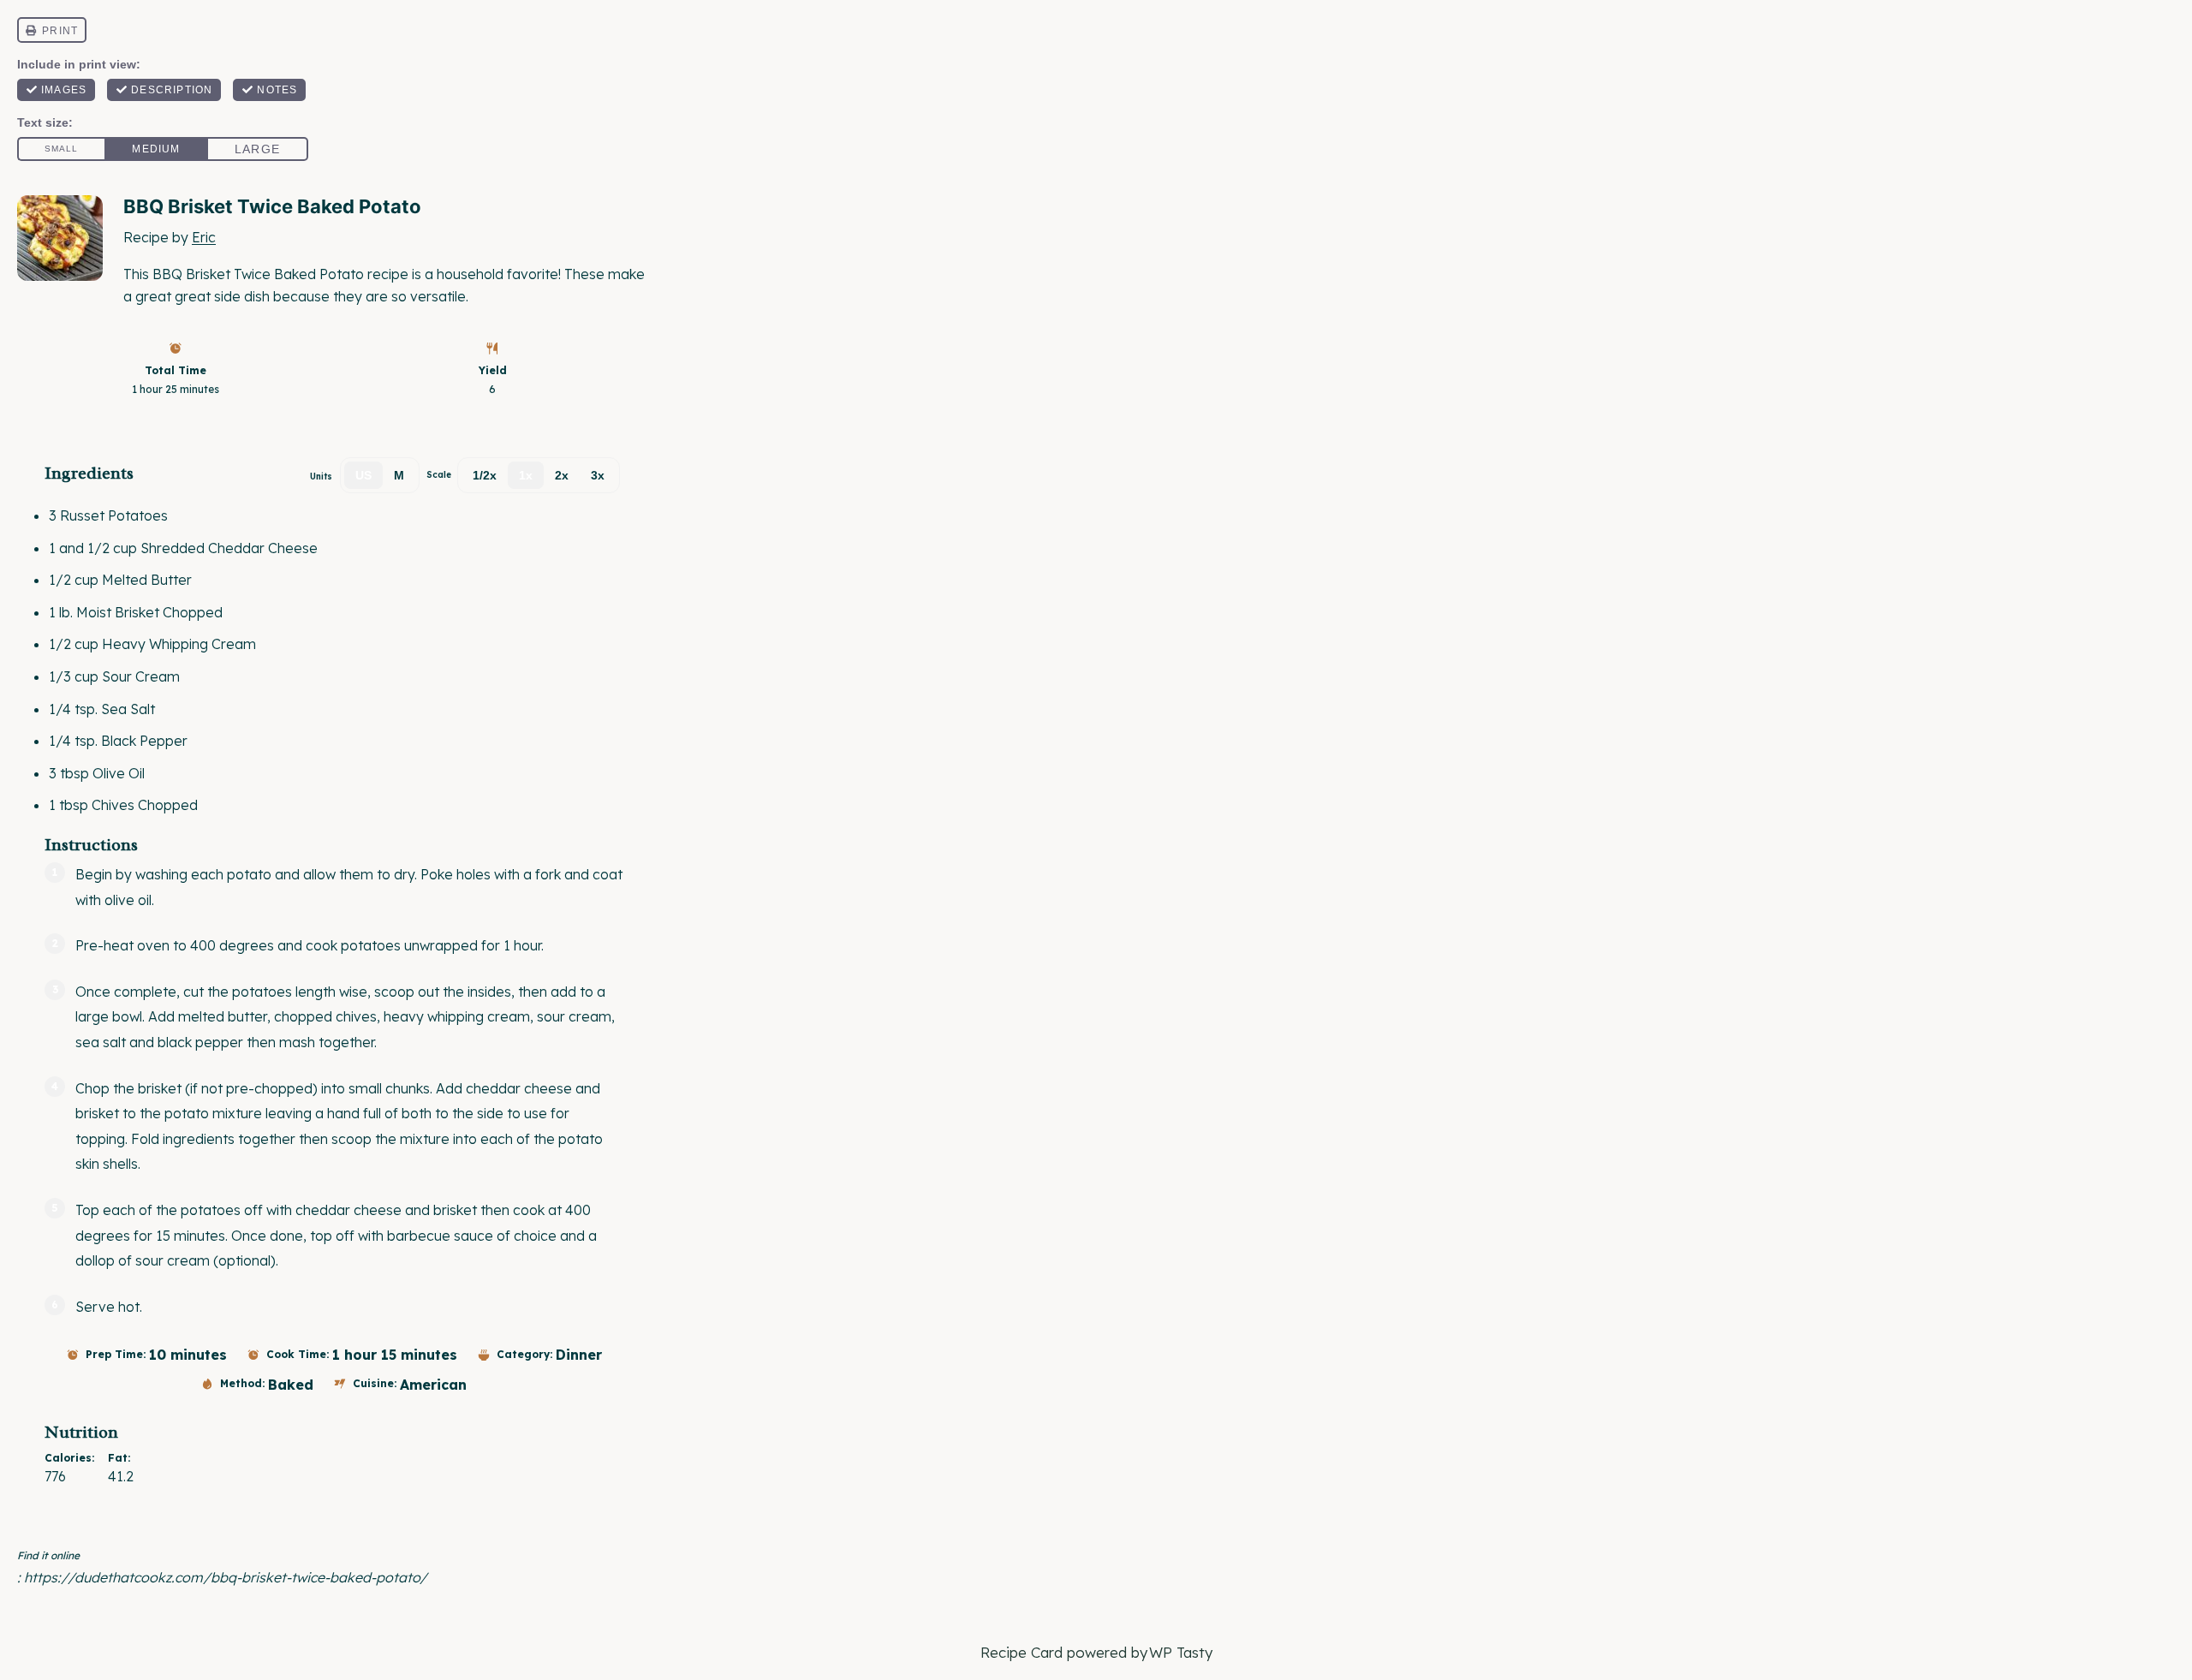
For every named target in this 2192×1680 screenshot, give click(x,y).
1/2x (485, 475)
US (363, 475)
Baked (291, 1385)
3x (598, 475)
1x (526, 475)
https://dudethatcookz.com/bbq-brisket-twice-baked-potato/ (226, 1577)
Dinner (579, 1355)
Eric (204, 237)
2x (562, 475)
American (433, 1385)
